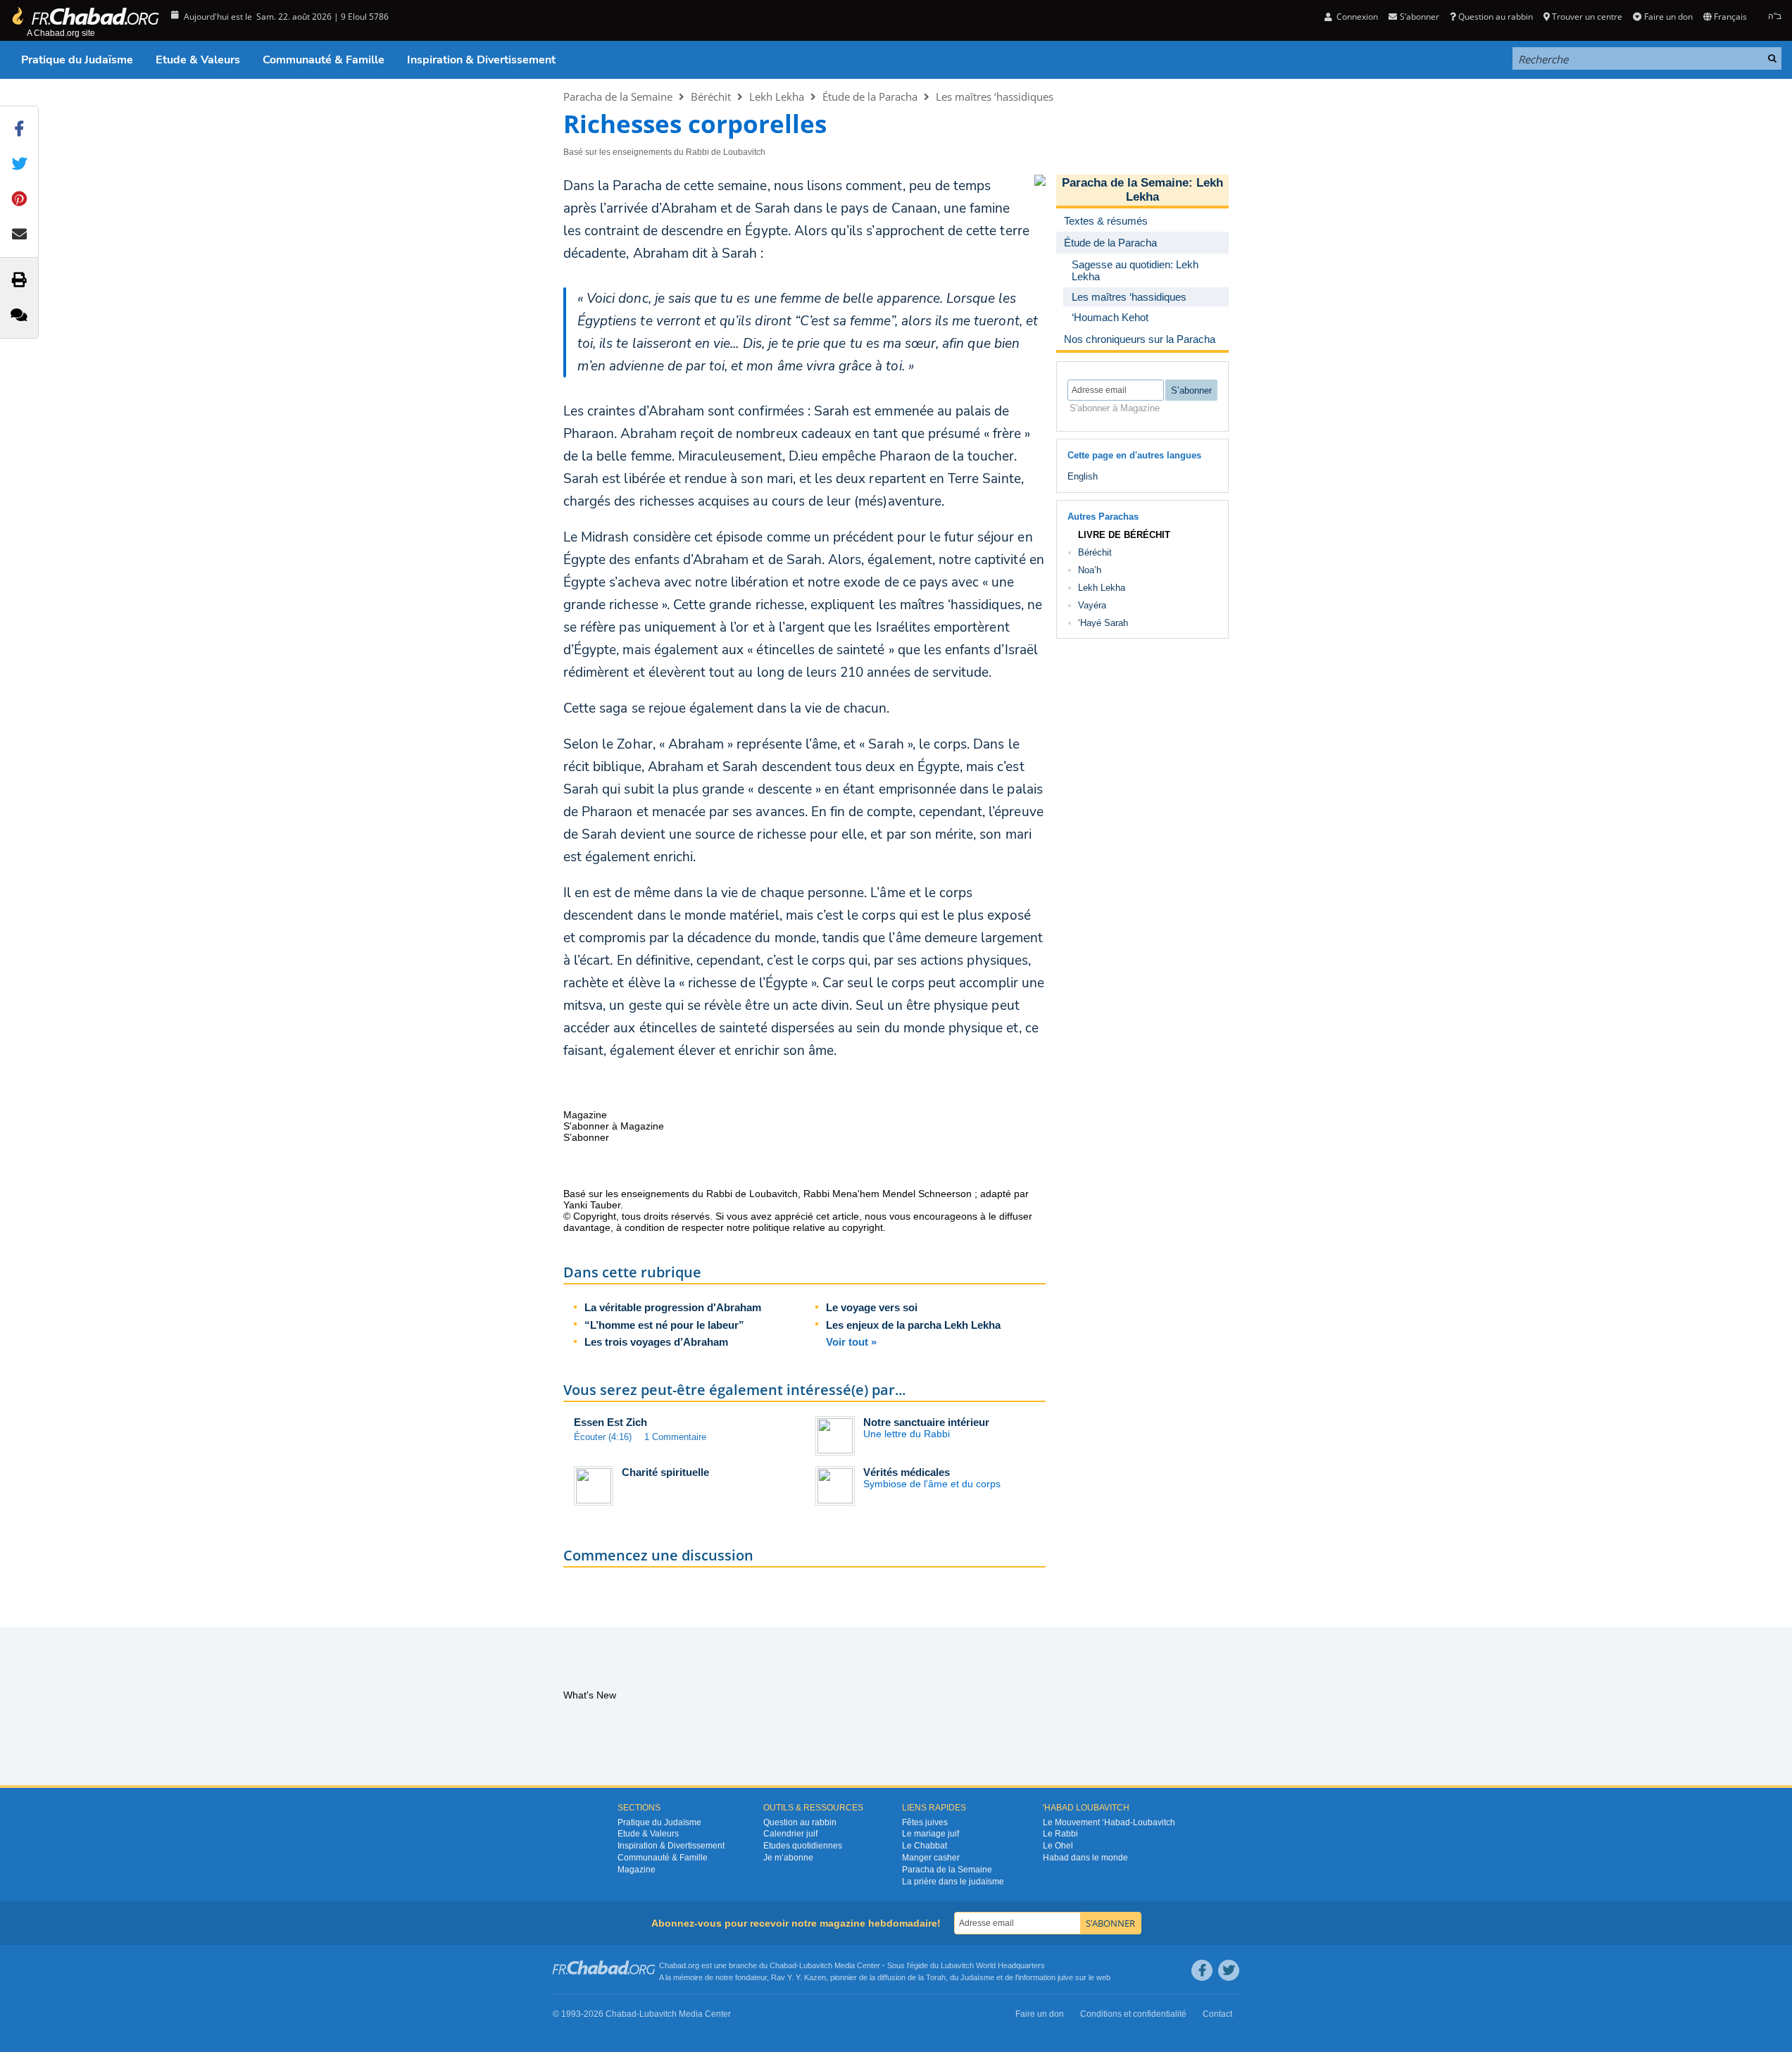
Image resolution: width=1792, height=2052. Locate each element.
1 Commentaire (675, 1437)
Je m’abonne (788, 1858)
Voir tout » (851, 1342)
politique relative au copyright (818, 1227)
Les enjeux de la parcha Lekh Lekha (913, 1325)
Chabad (783, 1965)
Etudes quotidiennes (803, 1846)
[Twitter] (1229, 1970)
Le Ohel (1058, 1846)
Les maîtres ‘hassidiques (995, 96)
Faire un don (1668, 17)
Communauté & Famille (324, 60)
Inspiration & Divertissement (481, 60)
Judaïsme (977, 1977)
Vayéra (1092, 605)
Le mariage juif (931, 1834)
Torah (936, 1977)
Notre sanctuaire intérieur (926, 1422)
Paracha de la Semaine (618, 96)
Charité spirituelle (665, 1472)
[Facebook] (1202, 1970)
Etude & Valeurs (198, 60)
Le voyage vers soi (872, 1307)
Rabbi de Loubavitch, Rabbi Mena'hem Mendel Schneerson (839, 1194)
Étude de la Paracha (870, 96)
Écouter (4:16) (603, 1437)
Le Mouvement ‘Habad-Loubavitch (1109, 1822)
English (1083, 476)
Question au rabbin (1496, 17)
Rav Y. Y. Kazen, (800, 1977)
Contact (1217, 2014)
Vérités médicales (907, 1472)
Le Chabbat (925, 1846)
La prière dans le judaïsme (953, 1882)
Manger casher (931, 1858)
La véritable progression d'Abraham (673, 1307)
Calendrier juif (790, 1834)
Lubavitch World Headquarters (993, 1965)
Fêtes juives (925, 1822)
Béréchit (711, 96)
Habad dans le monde (1085, 1858)
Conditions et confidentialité (1133, 2014)
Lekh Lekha (777, 96)
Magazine (637, 1870)
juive (1065, 1977)
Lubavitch (816, 1965)
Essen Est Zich (610, 1422)
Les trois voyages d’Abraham (656, 1342)
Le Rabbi (1060, 1834)
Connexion (1356, 17)
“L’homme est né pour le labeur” (664, 1325)
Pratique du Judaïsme (77, 60)
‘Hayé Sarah (1103, 623)
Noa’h (1090, 570)
